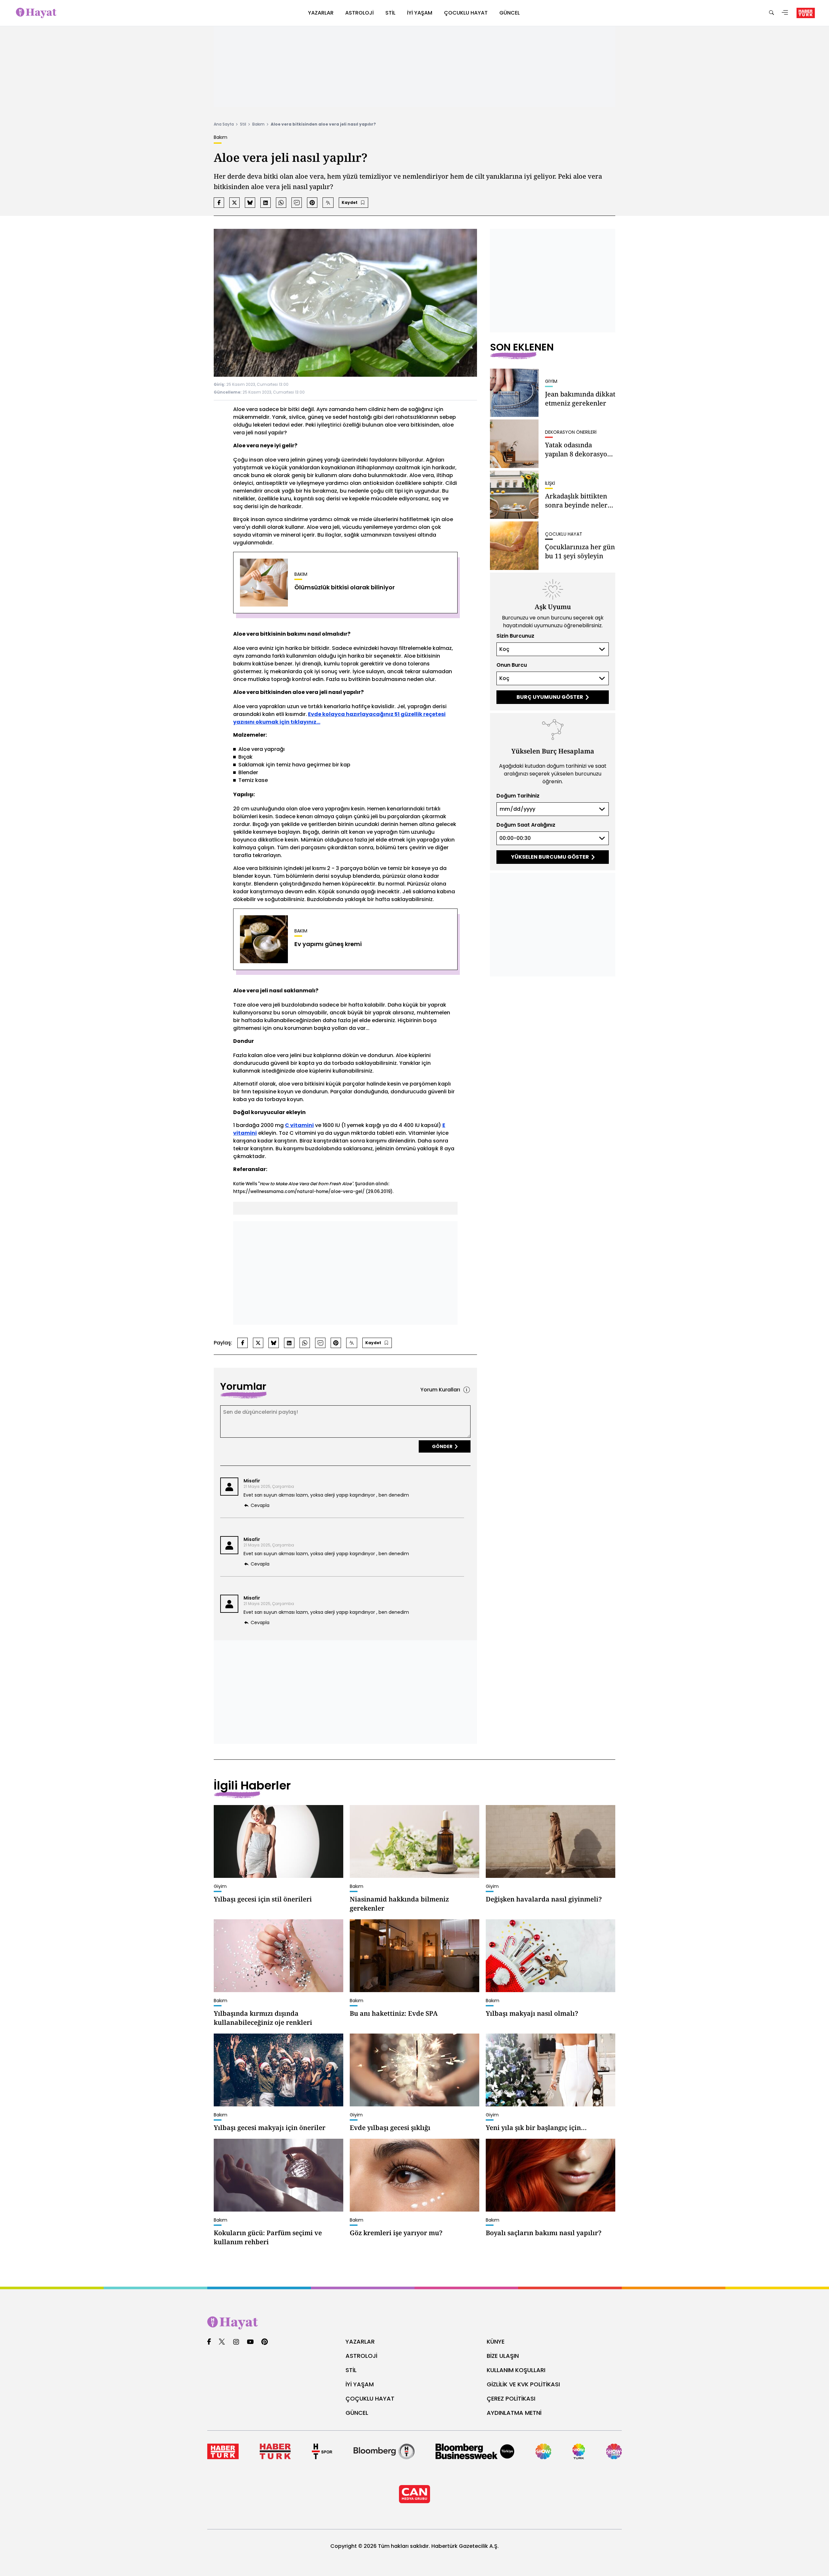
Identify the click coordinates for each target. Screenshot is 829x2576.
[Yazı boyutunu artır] (328, 203)
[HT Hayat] (414, 2323)
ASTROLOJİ (361, 2356)
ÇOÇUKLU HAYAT (370, 2398)
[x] (222, 2342)
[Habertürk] (223, 2451)
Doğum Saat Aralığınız (526, 825)
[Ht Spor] (322, 2451)
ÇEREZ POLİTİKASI (511, 2398)
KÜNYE (496, 2342)
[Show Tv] (543, 2451)
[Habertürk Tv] (275, 2451)
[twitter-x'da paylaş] (234, 203)
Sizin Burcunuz (515, 636)
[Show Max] (614, 2451)
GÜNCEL (357, 2413)
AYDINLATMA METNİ (514, 2413)
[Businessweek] (475, 2451)
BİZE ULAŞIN (503, 2356)
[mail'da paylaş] (297, 203)
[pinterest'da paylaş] (312, 203)
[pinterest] (265, 2342)
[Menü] (785, 13)
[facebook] (209, 2342)
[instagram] (236, 2342)
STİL (351, 2370)
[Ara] (771, 13)
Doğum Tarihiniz (518, 796)
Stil (243, 124)
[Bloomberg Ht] (384, 2451)
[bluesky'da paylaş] (250, 203)
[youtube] (250, 2342)
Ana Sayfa (224, 124)
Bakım (258, 124)
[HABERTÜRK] (806, 13)
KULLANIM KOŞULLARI (516, 2370)
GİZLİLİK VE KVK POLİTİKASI (523, 2384)
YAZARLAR (360, 2342)
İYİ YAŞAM (360, 2384)
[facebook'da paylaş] (219, 203)
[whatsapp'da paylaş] (281, 203)
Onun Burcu (512, 665)
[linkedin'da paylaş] (266, 203)
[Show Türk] (579, 2451)
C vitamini (299, 1125)
